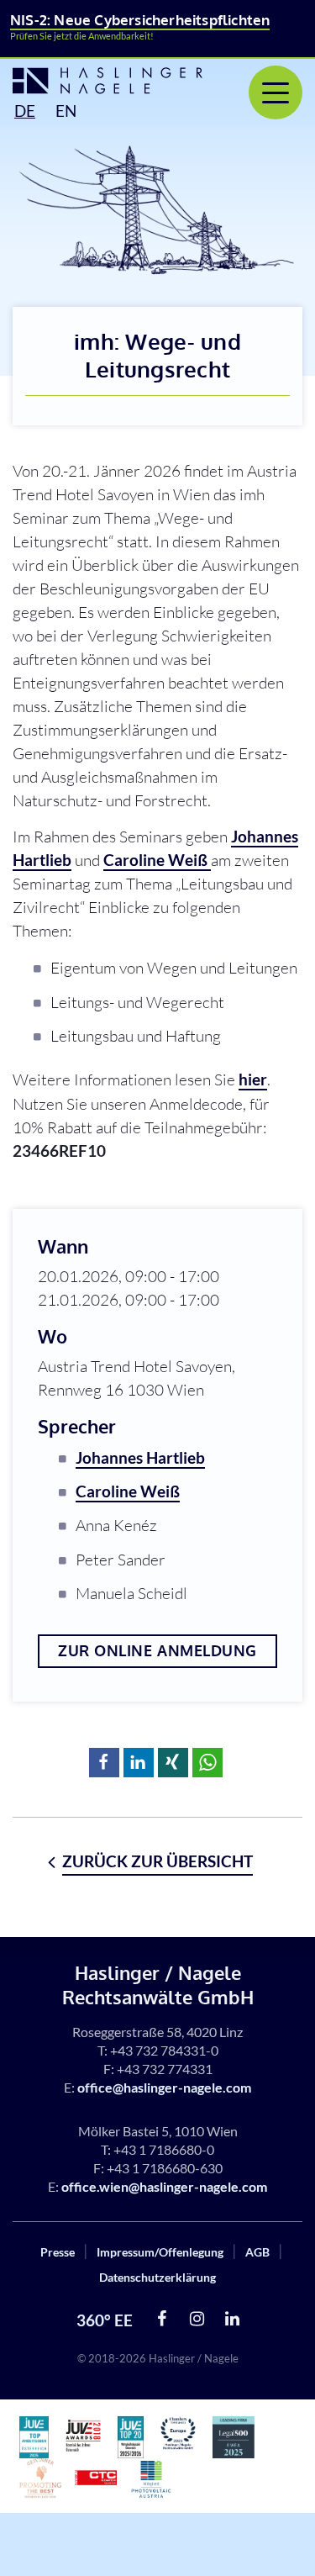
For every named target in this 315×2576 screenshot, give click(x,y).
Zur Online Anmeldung (157, 1650)
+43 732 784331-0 (164, 2050)
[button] (104, 1763)
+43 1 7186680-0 (164, 2149)
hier (253, 1079)
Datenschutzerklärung (157, 2277)
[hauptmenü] (276, 92)
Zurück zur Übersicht (157, 1861)
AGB (257, 2252)
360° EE (105, 2320)
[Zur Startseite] (92, 81)
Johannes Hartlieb (140, 1457)
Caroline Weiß (157, 860)
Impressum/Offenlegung (160, 2252)
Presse (58, 2252)
